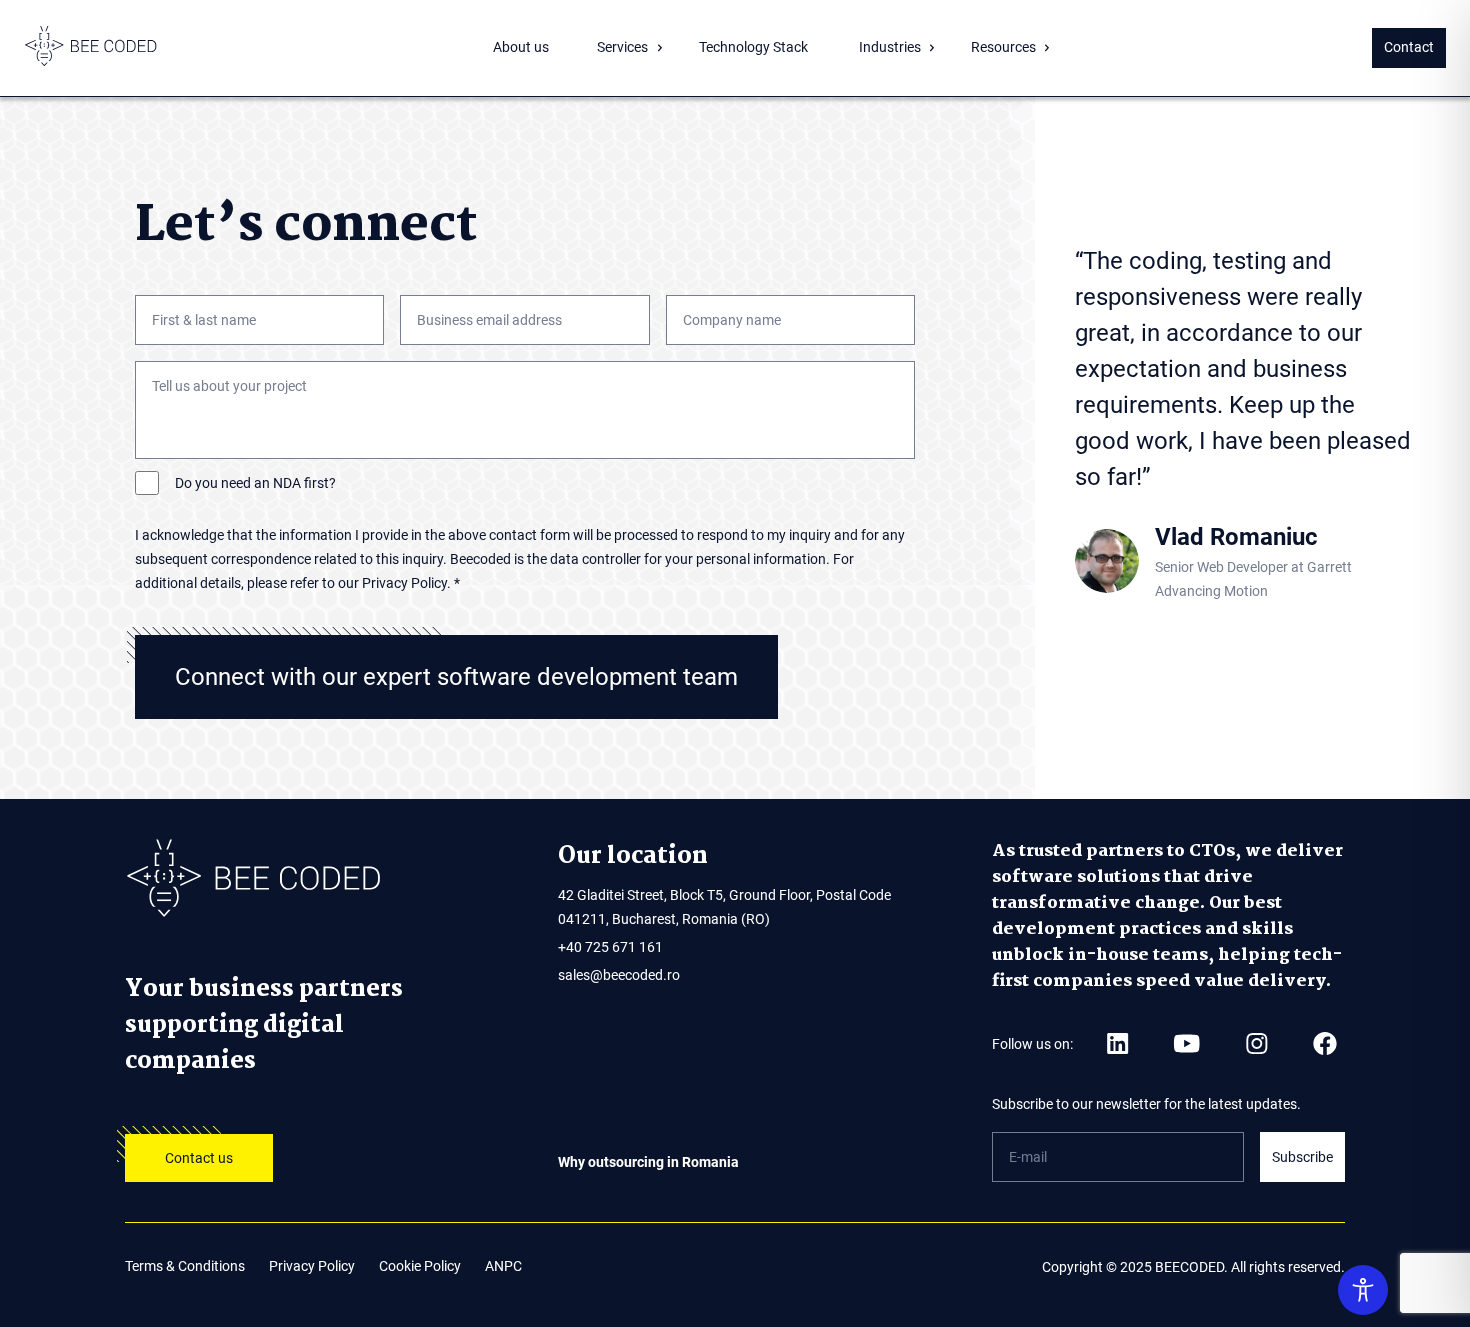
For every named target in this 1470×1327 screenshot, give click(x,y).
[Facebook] (1325, 1043)
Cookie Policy (420, 1266)
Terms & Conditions (185, 1266)
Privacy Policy (312, 1266)
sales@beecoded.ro (619, 975)
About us (521, 47)
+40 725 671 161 (610, 947)
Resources (1003, 47)
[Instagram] (1256, 1043)
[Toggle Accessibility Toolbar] (1363, 1290)
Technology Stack (753, 47)
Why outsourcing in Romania (648, 1162)
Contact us (199, 1158)
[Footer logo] (301, 880)
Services (622, 47)
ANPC (503, 1266)
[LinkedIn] (1117, 1043)
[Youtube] (1186, 1043)
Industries (890, 47)
